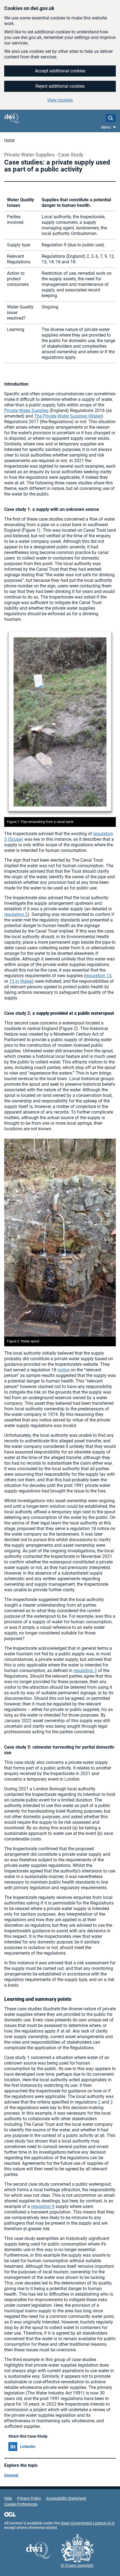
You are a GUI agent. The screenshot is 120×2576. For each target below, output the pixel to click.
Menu (106, 127)
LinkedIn (28, 2447)
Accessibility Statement (66, 2498)
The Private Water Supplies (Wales (68, 416)
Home (9, 140)
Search (111, 118)
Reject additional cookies (60, 86)
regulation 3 (85, 1671)
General (11, 2475)
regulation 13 (98, 976)
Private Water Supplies (26, 410)
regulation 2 (16, 914)
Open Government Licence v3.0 (87, 2523)
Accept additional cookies (60, 71)
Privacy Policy (29, 2498)
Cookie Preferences (21, 2504)
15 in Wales (21, 981)
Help (8, 2498)
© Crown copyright (77, 2565)
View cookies (60, 100)
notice (63, 1370)
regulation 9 (43, 2206)
